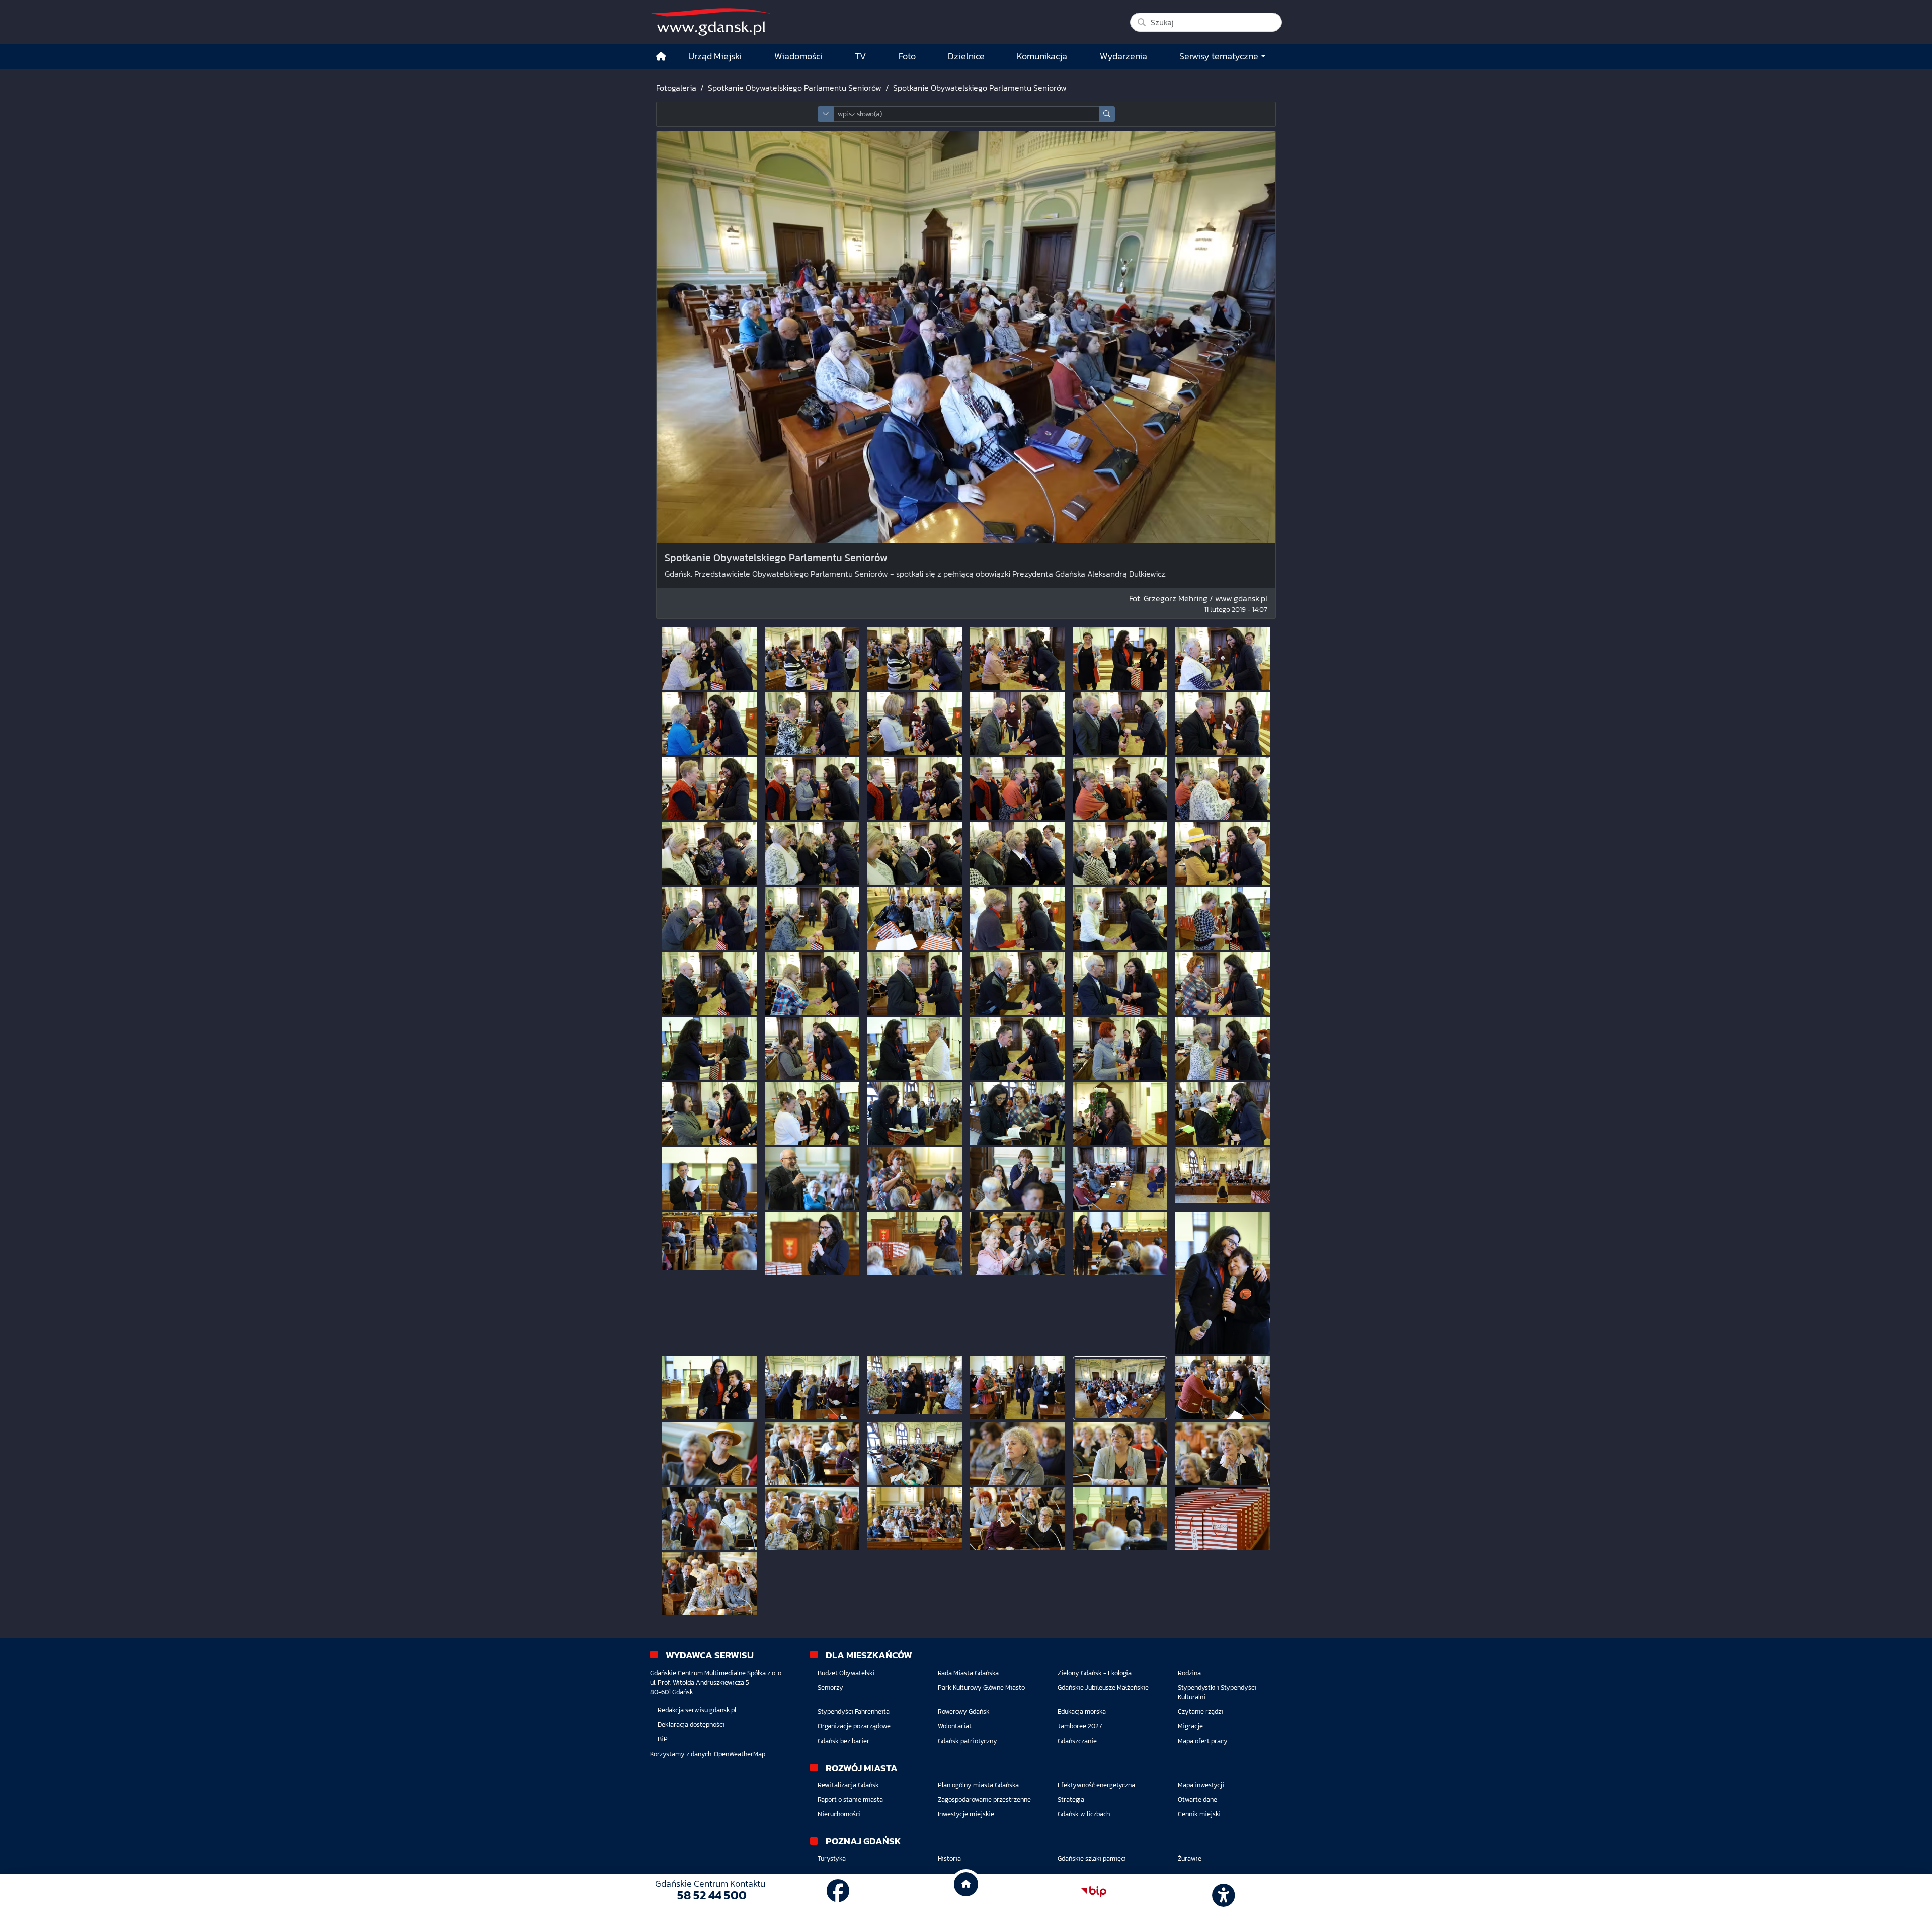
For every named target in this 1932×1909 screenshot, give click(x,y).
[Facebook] (838, 1891)
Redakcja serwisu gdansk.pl (697, 1710)
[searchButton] (1107, 114)
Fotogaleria (676, 88)
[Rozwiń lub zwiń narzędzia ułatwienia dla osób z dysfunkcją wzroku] (1222, 1892)
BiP (663, 1739)
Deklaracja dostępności (691, 1725)
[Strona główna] (661, 57)
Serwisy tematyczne (1219, 56)
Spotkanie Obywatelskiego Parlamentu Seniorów (795, 88)
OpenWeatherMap (740, 1754)
